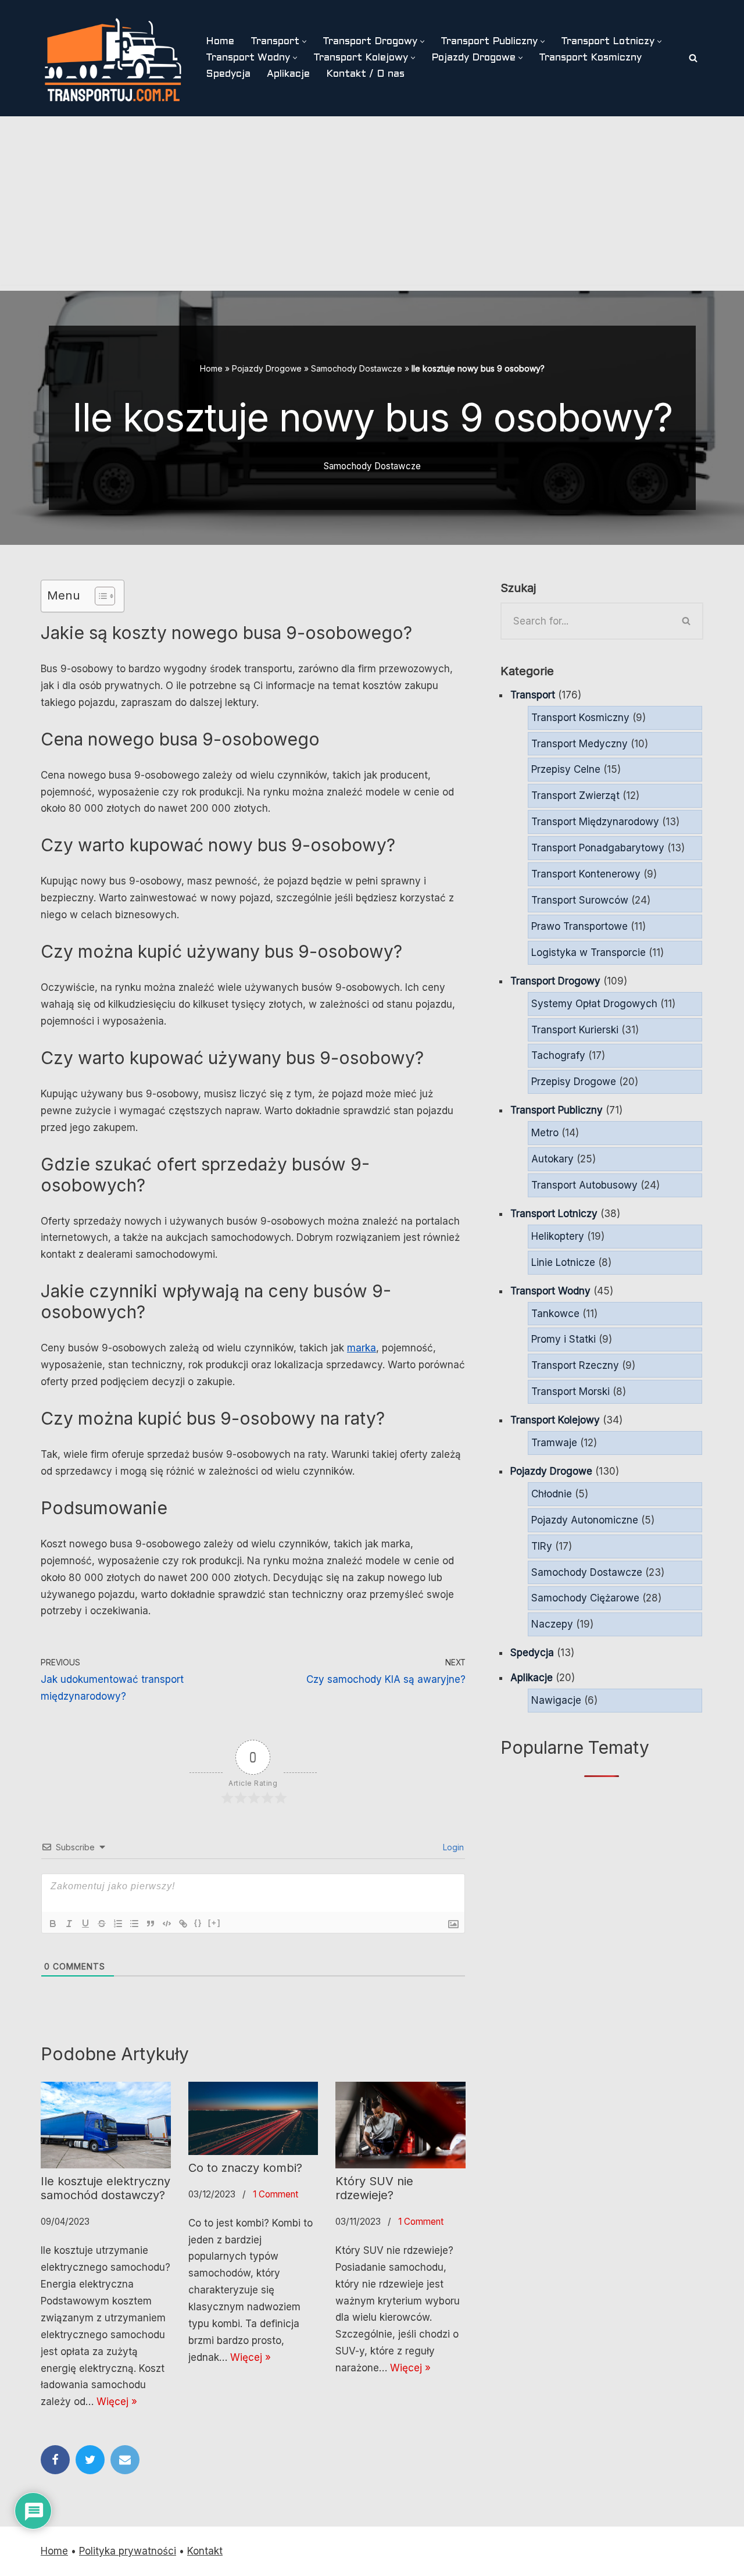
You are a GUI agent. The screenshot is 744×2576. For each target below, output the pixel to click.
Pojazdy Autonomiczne (585, 1520)
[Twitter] (90, 2460)
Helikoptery (558, 1236)
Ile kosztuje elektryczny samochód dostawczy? (105, 2188)
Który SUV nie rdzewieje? (374, 2188)
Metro (545, 1133)
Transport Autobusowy (584, 1185)
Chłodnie (552, 1494)
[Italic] (69, 1924)
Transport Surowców (580, 900)
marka (362, 1348)
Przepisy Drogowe (574, 1082)
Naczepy (552, 1624)
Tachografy (558, 1055)
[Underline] (85, 1924)
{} (198, 1923)
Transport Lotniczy (554, 1214)
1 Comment (276, 2194)
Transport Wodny (550, 1291)
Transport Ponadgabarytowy (598, 848)
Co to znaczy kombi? (245, 2168)
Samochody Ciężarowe (585, 1598)
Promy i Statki (564, 1339)
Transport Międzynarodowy (595, 822)
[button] (304, 42)
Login (452, 1847)
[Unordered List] (134, 1924)
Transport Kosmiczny (590, 58)
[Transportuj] (113, 58)
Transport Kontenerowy (586, 874)
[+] (214, 1923)
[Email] (125, 2460)
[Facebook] (55, 2460)
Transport (533, 695)
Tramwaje (554, 1443)
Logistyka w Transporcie (589, 952)
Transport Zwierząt (575, 795)
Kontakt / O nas (365, 74)
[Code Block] (167, 1924)
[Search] (693, 58)
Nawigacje (556, 1700)
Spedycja (228, 74)
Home (220, 42)
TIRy (542, 1546)
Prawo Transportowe (580, 926)
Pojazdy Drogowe (267, 368)
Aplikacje (288, 74)
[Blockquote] (151, 1924)
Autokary (552, 1159)
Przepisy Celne (566, 769)
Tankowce (555, 1314)
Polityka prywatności (128, 2551)
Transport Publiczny (557, 1110)
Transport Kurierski (575, 1030)
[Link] (183, 1924)
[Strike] (102, 1924)
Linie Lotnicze (563, 1262)
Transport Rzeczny (575, 1365)
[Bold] (53, 1924)
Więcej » (117, 2402)
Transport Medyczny (580, 744)
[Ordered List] (118, 1924)
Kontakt (205, 2551)
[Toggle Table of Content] (99, 596)
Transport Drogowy (555, 981)
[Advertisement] (372, 204)
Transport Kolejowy (555, 1420)
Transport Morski (570, 1392)
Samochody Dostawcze (357, 368)
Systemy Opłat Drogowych (594, 1004)
